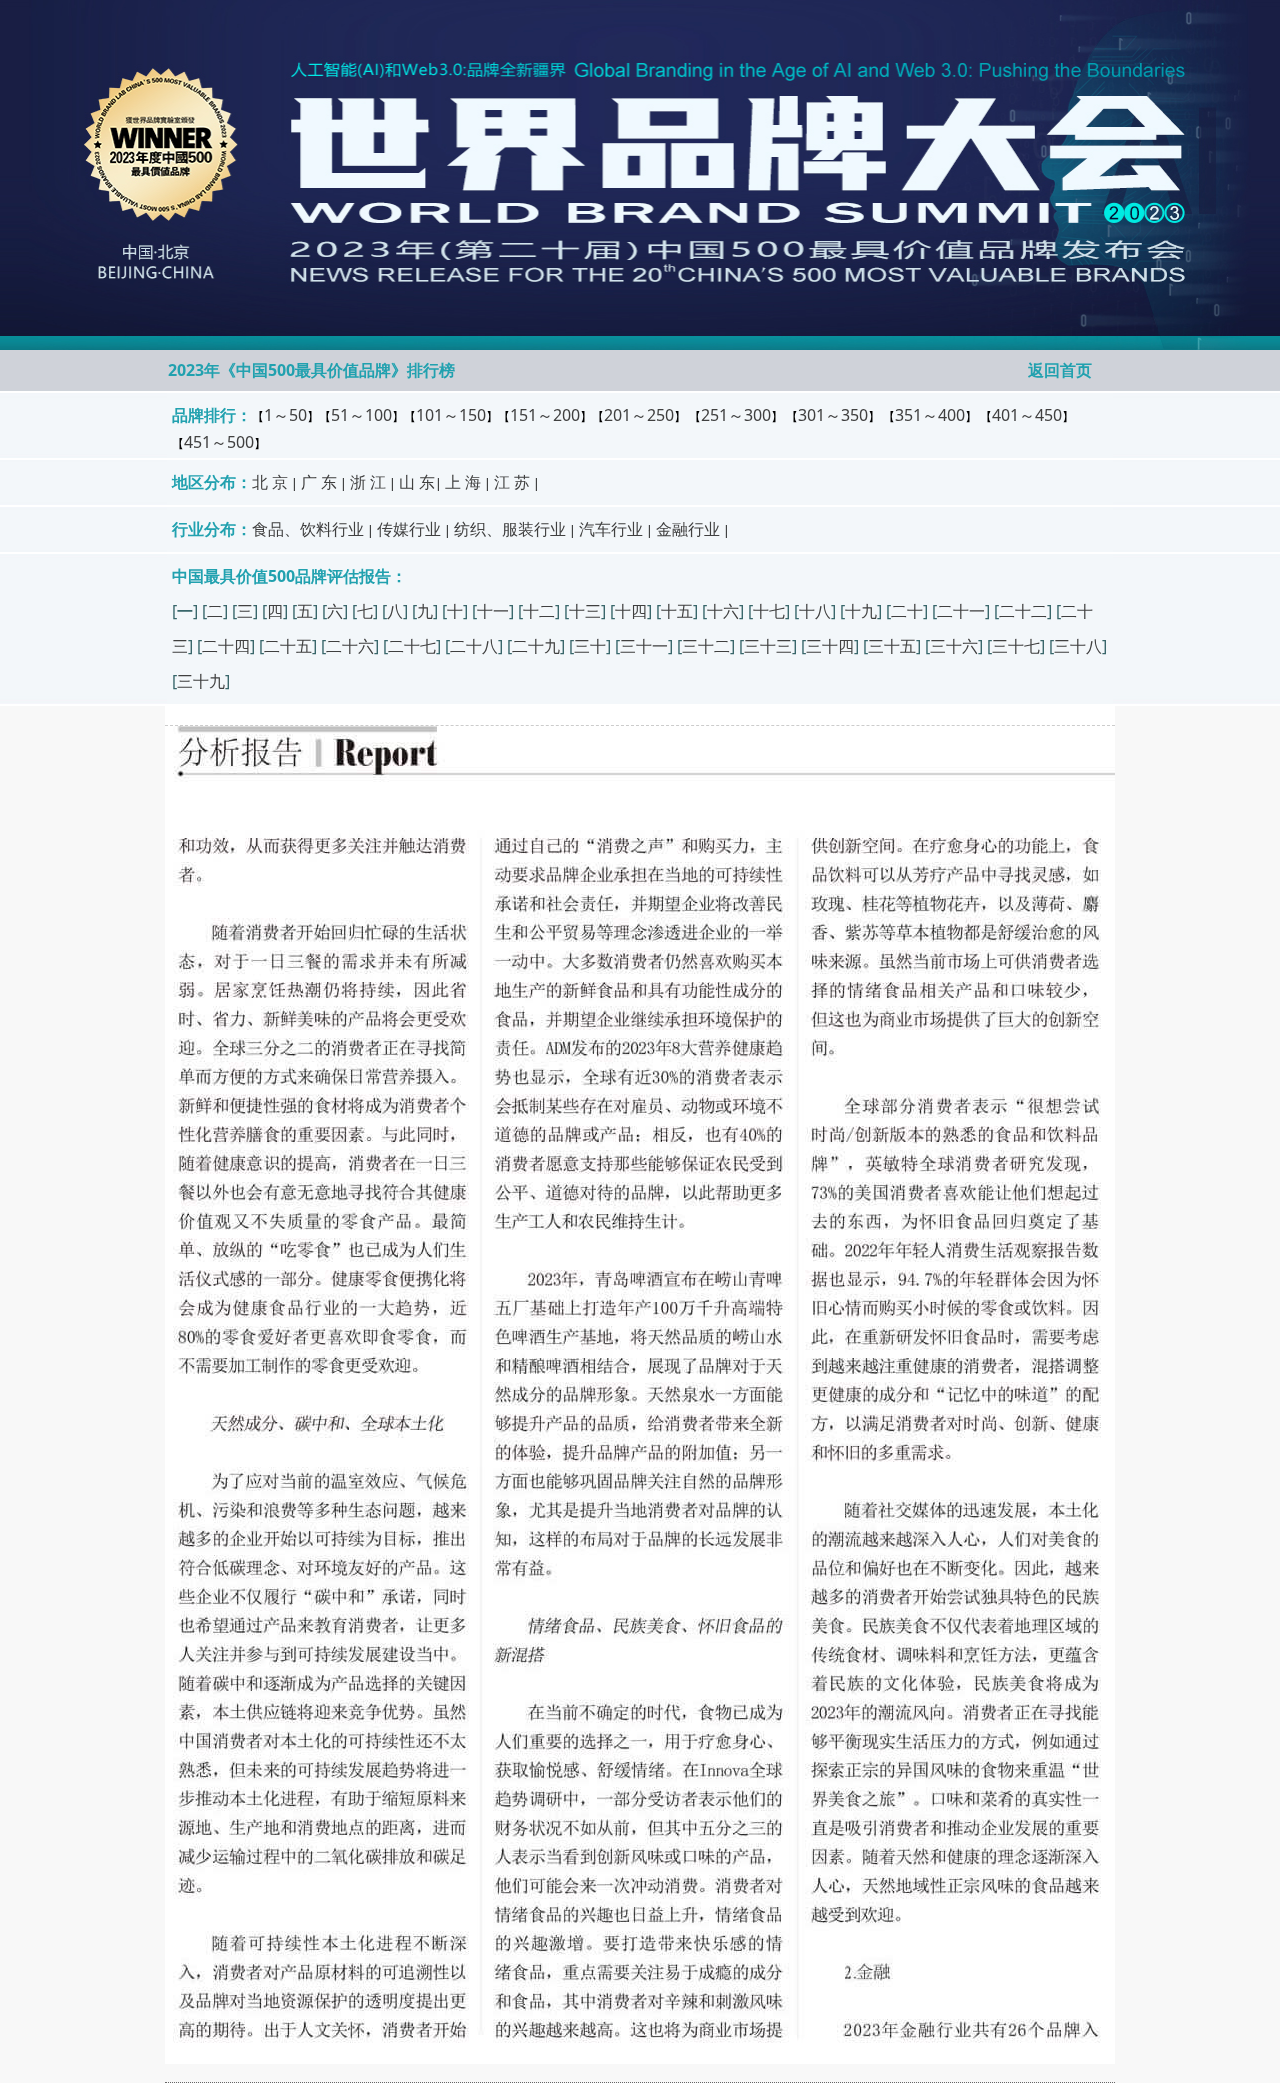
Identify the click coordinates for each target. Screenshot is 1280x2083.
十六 (723, 611)
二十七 (412, 646)
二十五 (288, 646)
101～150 (451, 415)
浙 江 (368, 482)
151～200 (545, 415)
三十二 (706, 646)
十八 (815, 611)
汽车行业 (611, 529)
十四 (631, 611)
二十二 (1023, 611)
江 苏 (512, 482)
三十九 (201, 681)
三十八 (1078, 646)
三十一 (644, 646)
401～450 (1027, 415)
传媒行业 (409, 529)
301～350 (833, 415)
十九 (861, 611)
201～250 (639, 415)
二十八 (474, 646)
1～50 (285, 415)
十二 (539, 611)
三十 (590, 646)
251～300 (736, 415)
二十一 (961, 611)
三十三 (768, 646)
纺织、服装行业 (510, 529)
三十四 (830, 646)
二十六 (350, 646)
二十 (907, 611)
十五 (677, 611)
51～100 (361, 415)
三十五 (892, 646)
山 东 (417, 482)
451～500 (219, 442)
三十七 (1016, 646)
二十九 (536, 646)
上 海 (463, 482)
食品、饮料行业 (308, 529)
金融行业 (688, 529)
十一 (493, 611)
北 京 (270, 482)
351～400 (930, 415)
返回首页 (1060, 370)
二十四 (226, 646)
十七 (769, 611)
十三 (585, 611)
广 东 (319, 482)
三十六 (954, 646)
